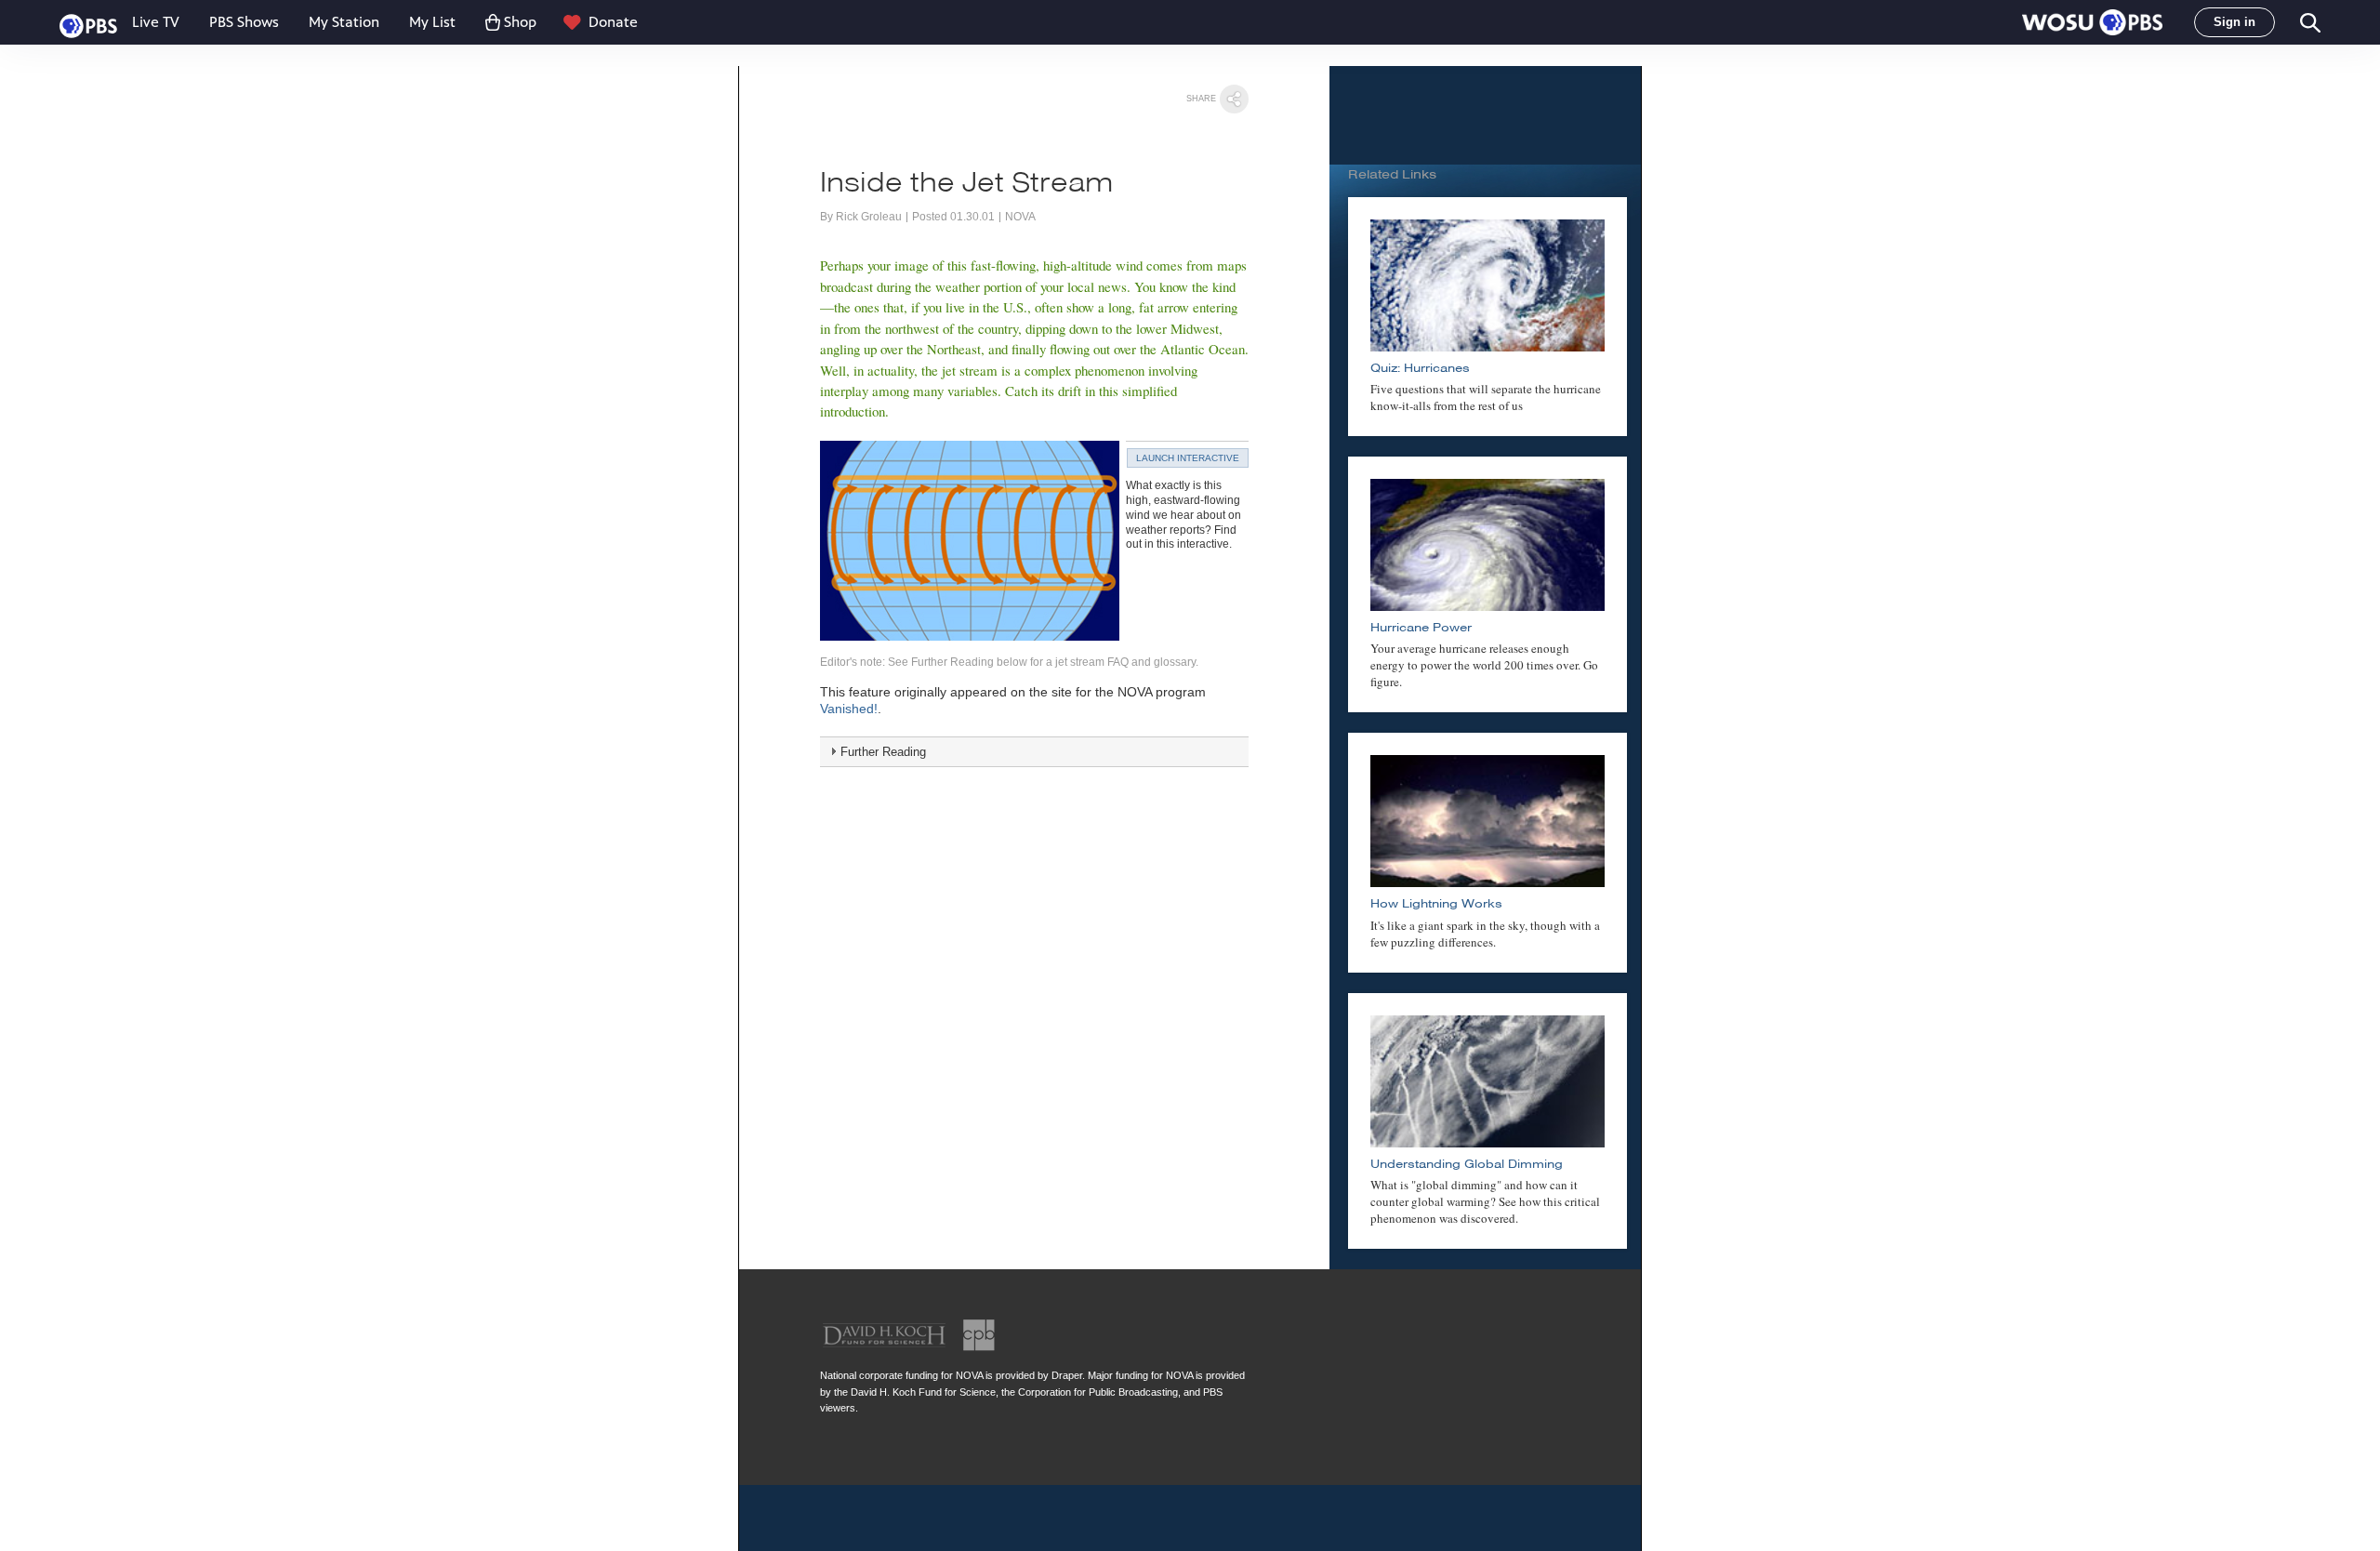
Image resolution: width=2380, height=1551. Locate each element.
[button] (2092, 22)
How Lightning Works (1436, 903)
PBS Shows (244, 22)
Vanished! (849, 709)
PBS (88, 26)
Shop (520, 22)
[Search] (2309, 23)
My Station (344, 22)
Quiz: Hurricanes (1420, 368)
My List (432, 22)
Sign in (2235, 22)
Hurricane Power (1421, 627)
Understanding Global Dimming (1467, 1164)
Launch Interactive (1188, 458)
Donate (613, 22)
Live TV (156, 22)
